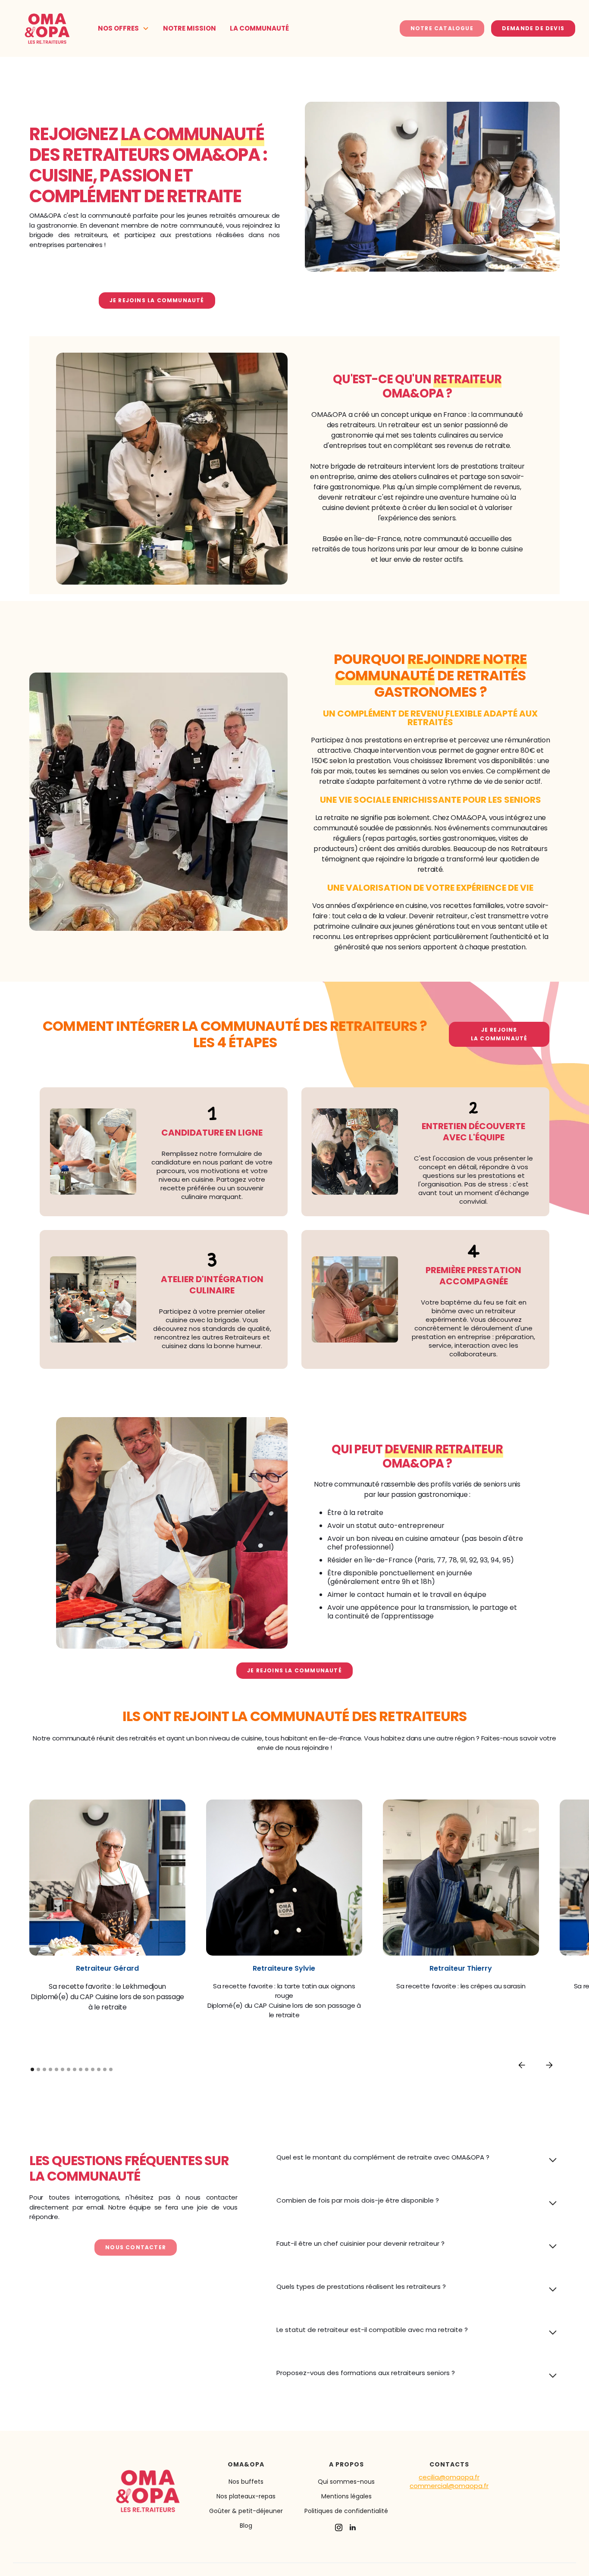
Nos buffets (246, 2482)
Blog (246, 2526)
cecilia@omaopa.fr (449, 2477)
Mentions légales (346, 2496)
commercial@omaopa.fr (449, 2486)
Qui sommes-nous (346, 2482)
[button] (124, 28)
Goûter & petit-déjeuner (246, 2511)
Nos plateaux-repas (246, 2496)
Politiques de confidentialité (346, 2511)
